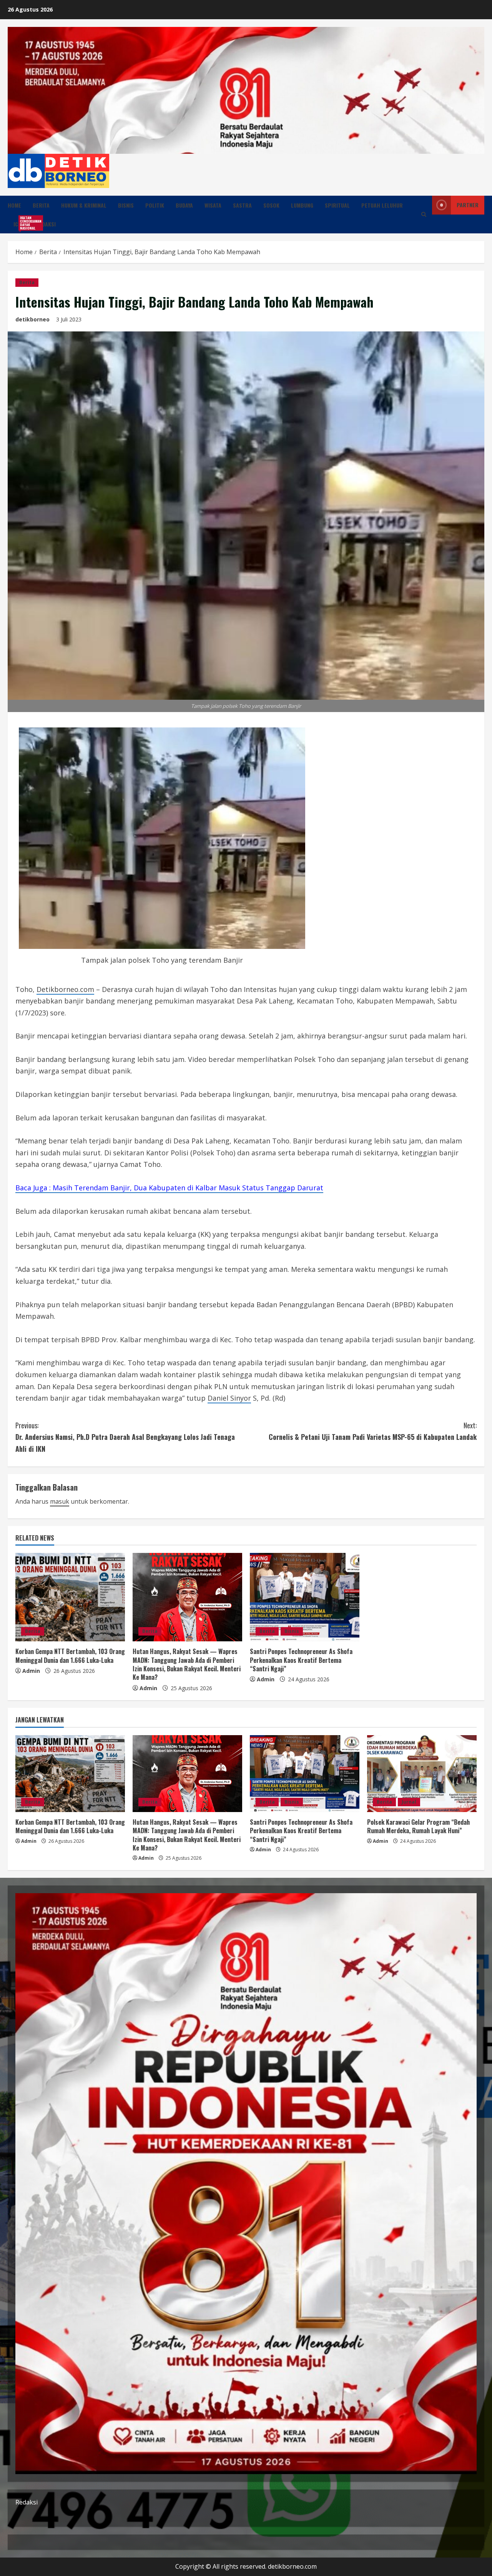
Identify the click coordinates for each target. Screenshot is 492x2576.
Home (14, 205)
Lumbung (302, 205)
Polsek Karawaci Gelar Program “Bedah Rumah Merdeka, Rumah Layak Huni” (418, 1826)
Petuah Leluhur (382, 205)
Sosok (271, 205)
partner (468, 205)
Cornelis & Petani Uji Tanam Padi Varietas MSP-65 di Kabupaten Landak (373, 1431)
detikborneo (32, 319)
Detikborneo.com (65, 989)
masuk (60, 1501)
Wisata (213, 205)
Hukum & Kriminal (84, 205)
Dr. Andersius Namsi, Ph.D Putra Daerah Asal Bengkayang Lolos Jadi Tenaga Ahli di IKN (125, 1437)
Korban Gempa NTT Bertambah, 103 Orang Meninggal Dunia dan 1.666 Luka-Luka (70, 1656)
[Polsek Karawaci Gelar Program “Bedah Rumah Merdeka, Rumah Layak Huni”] (422, 1774)
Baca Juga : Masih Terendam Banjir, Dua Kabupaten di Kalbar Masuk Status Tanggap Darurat (169, 1188)
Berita (41, 205)
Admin (31, 1671)
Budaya (184, 205)
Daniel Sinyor (229, 1398)
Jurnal (409, 1802)
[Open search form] (424, 214)
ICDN (22, 223)
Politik (155, 205)
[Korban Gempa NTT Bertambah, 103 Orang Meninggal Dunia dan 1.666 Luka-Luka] (70, 1597)
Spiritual (337, 205)
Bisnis (126, 205)
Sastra (242, 205)
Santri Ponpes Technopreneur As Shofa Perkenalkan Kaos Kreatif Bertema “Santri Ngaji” (301, 1660)
